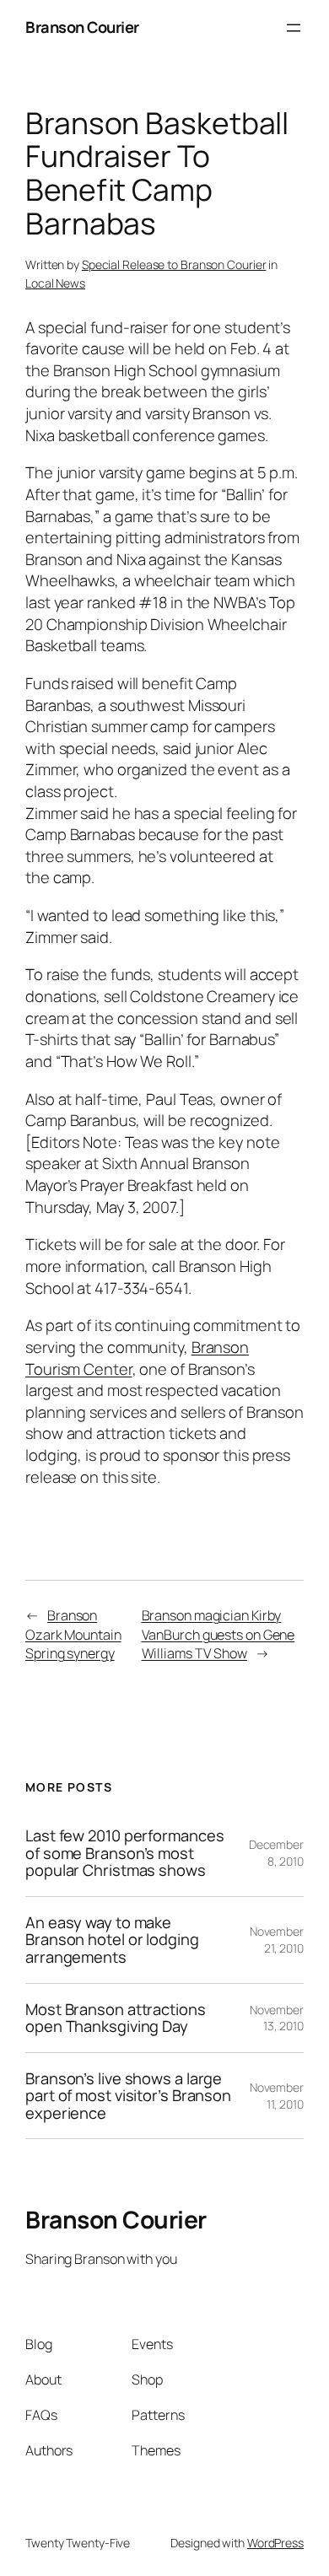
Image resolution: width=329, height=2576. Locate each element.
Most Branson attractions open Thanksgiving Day (116, 2018)
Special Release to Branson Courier (174, 264)
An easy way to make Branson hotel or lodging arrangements (112, 1940)
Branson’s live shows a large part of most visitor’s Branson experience (128, 2096)
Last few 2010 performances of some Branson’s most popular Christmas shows (124, 1853)
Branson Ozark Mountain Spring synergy (73, 1634)
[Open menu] (294, 28)
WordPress (275, 2543)
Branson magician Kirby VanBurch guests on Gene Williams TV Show (218, 1634)
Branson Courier (82, 27)
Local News (55, 283)
